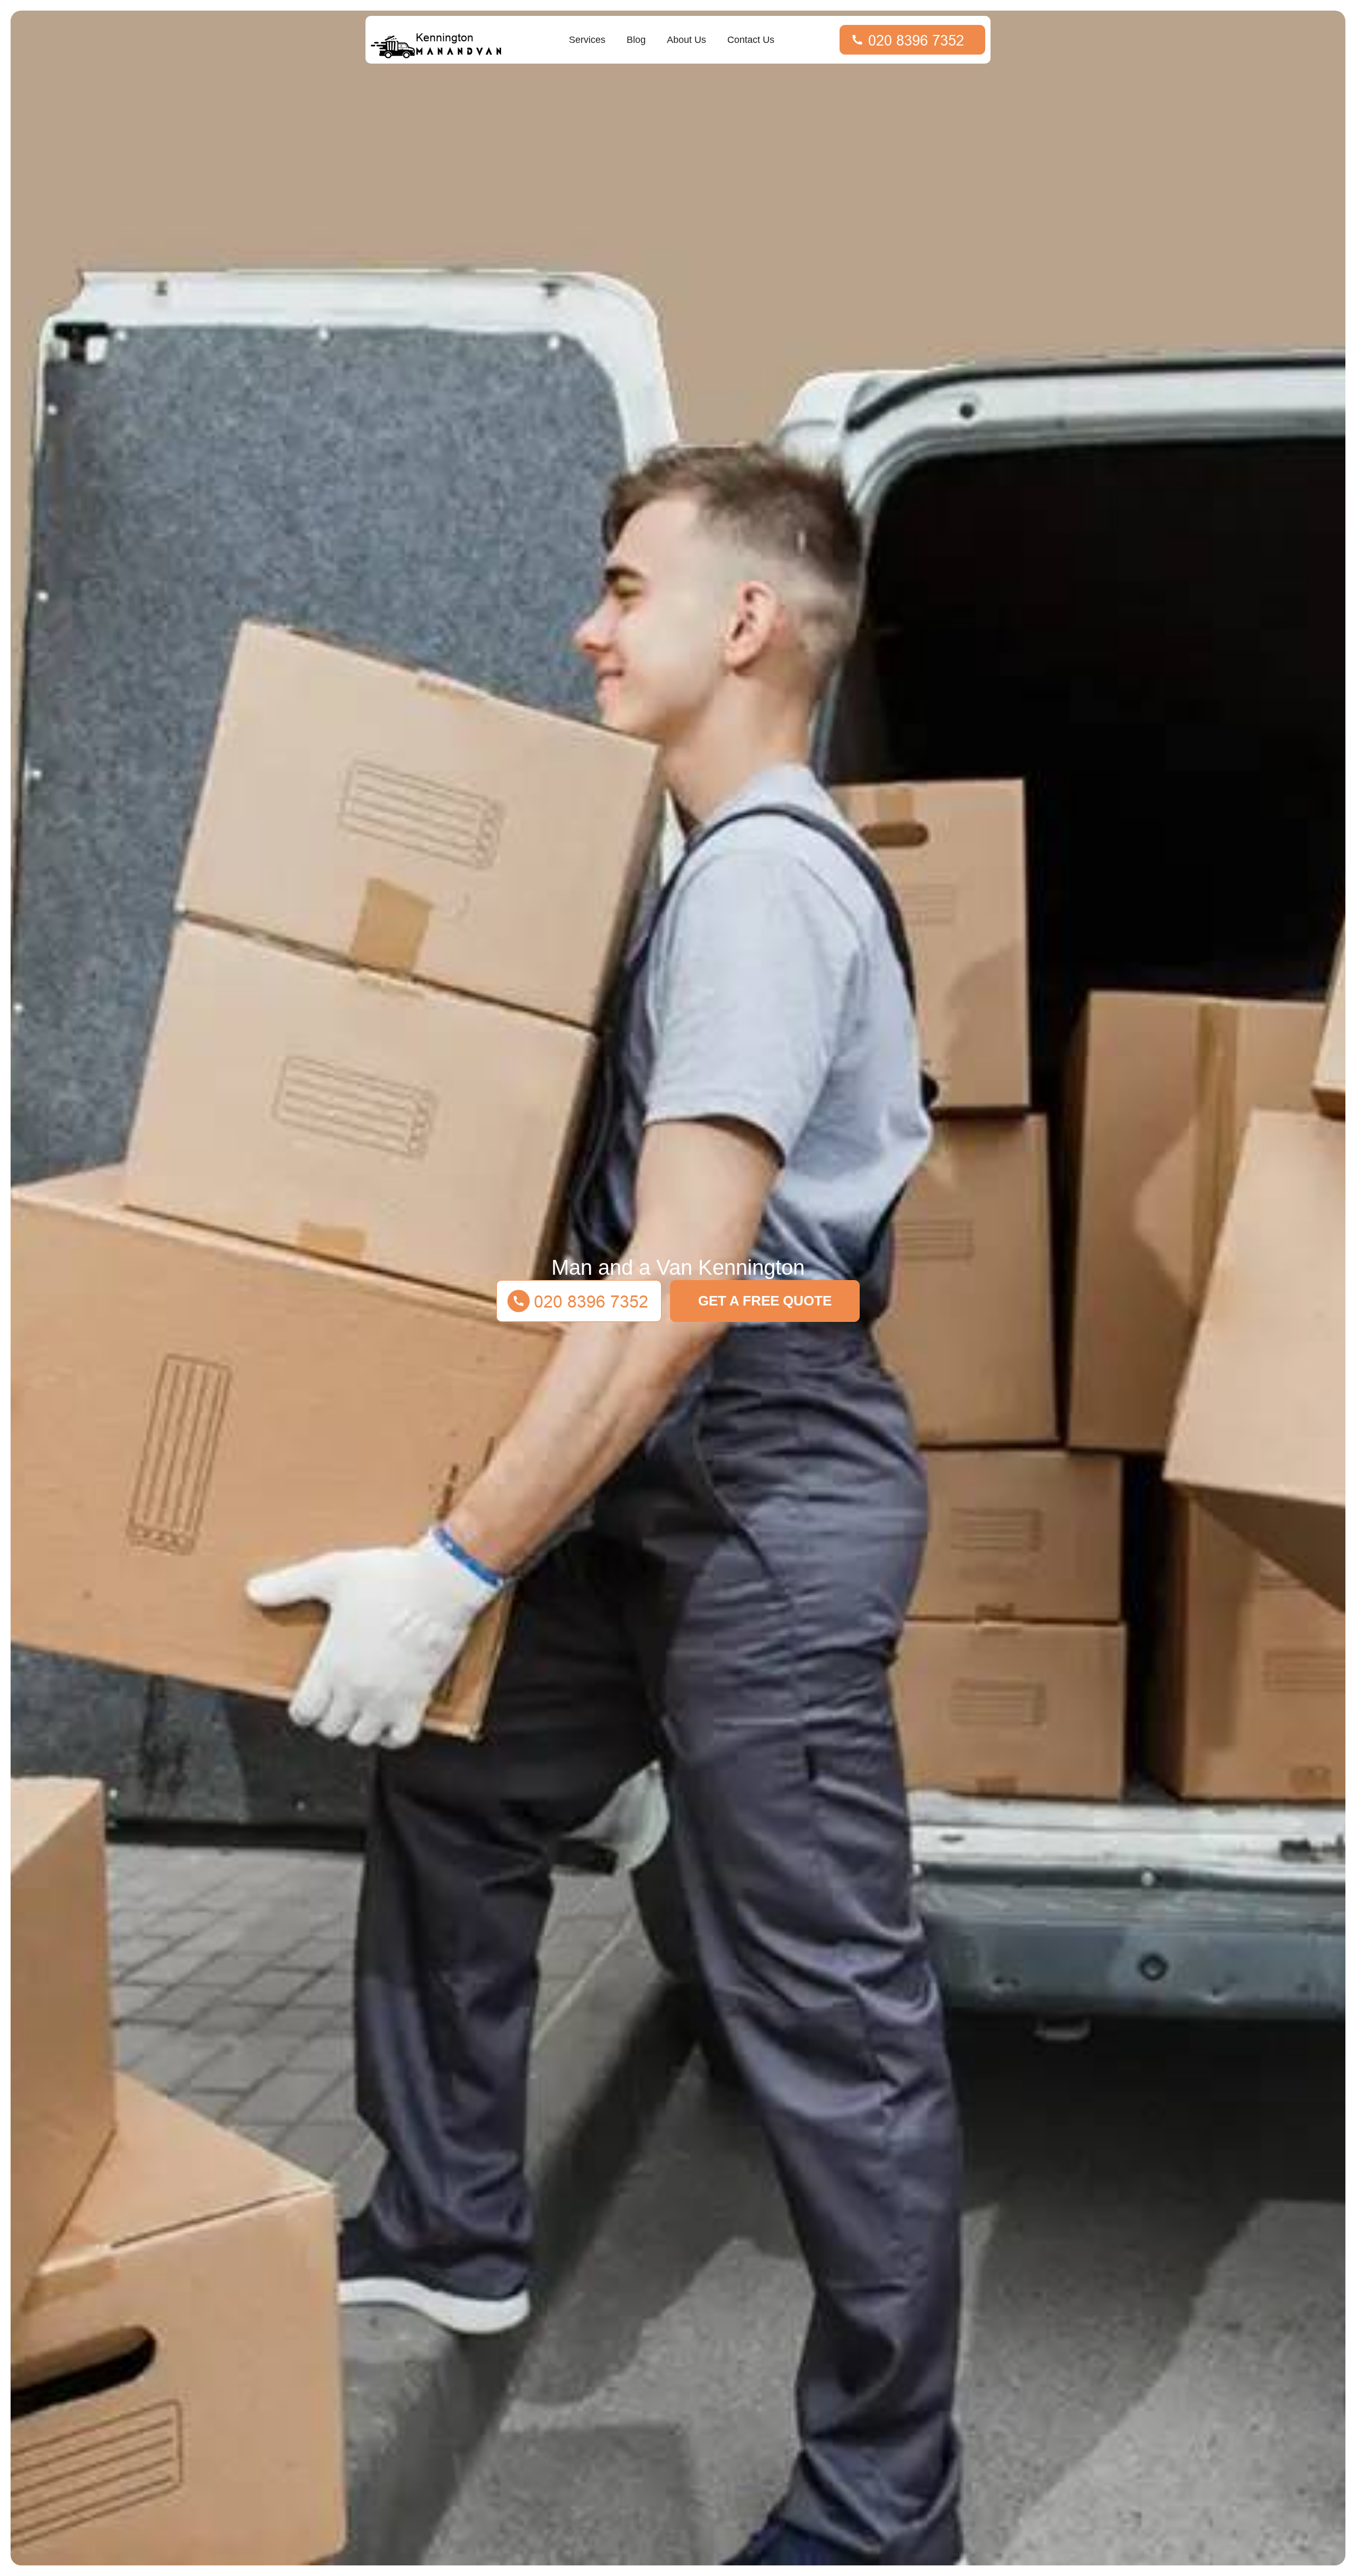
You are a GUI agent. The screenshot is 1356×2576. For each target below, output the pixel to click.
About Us (686, 40)
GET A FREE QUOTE (765, 1301)
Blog (636, 40)
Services (587, 40)
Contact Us (751, 40)
